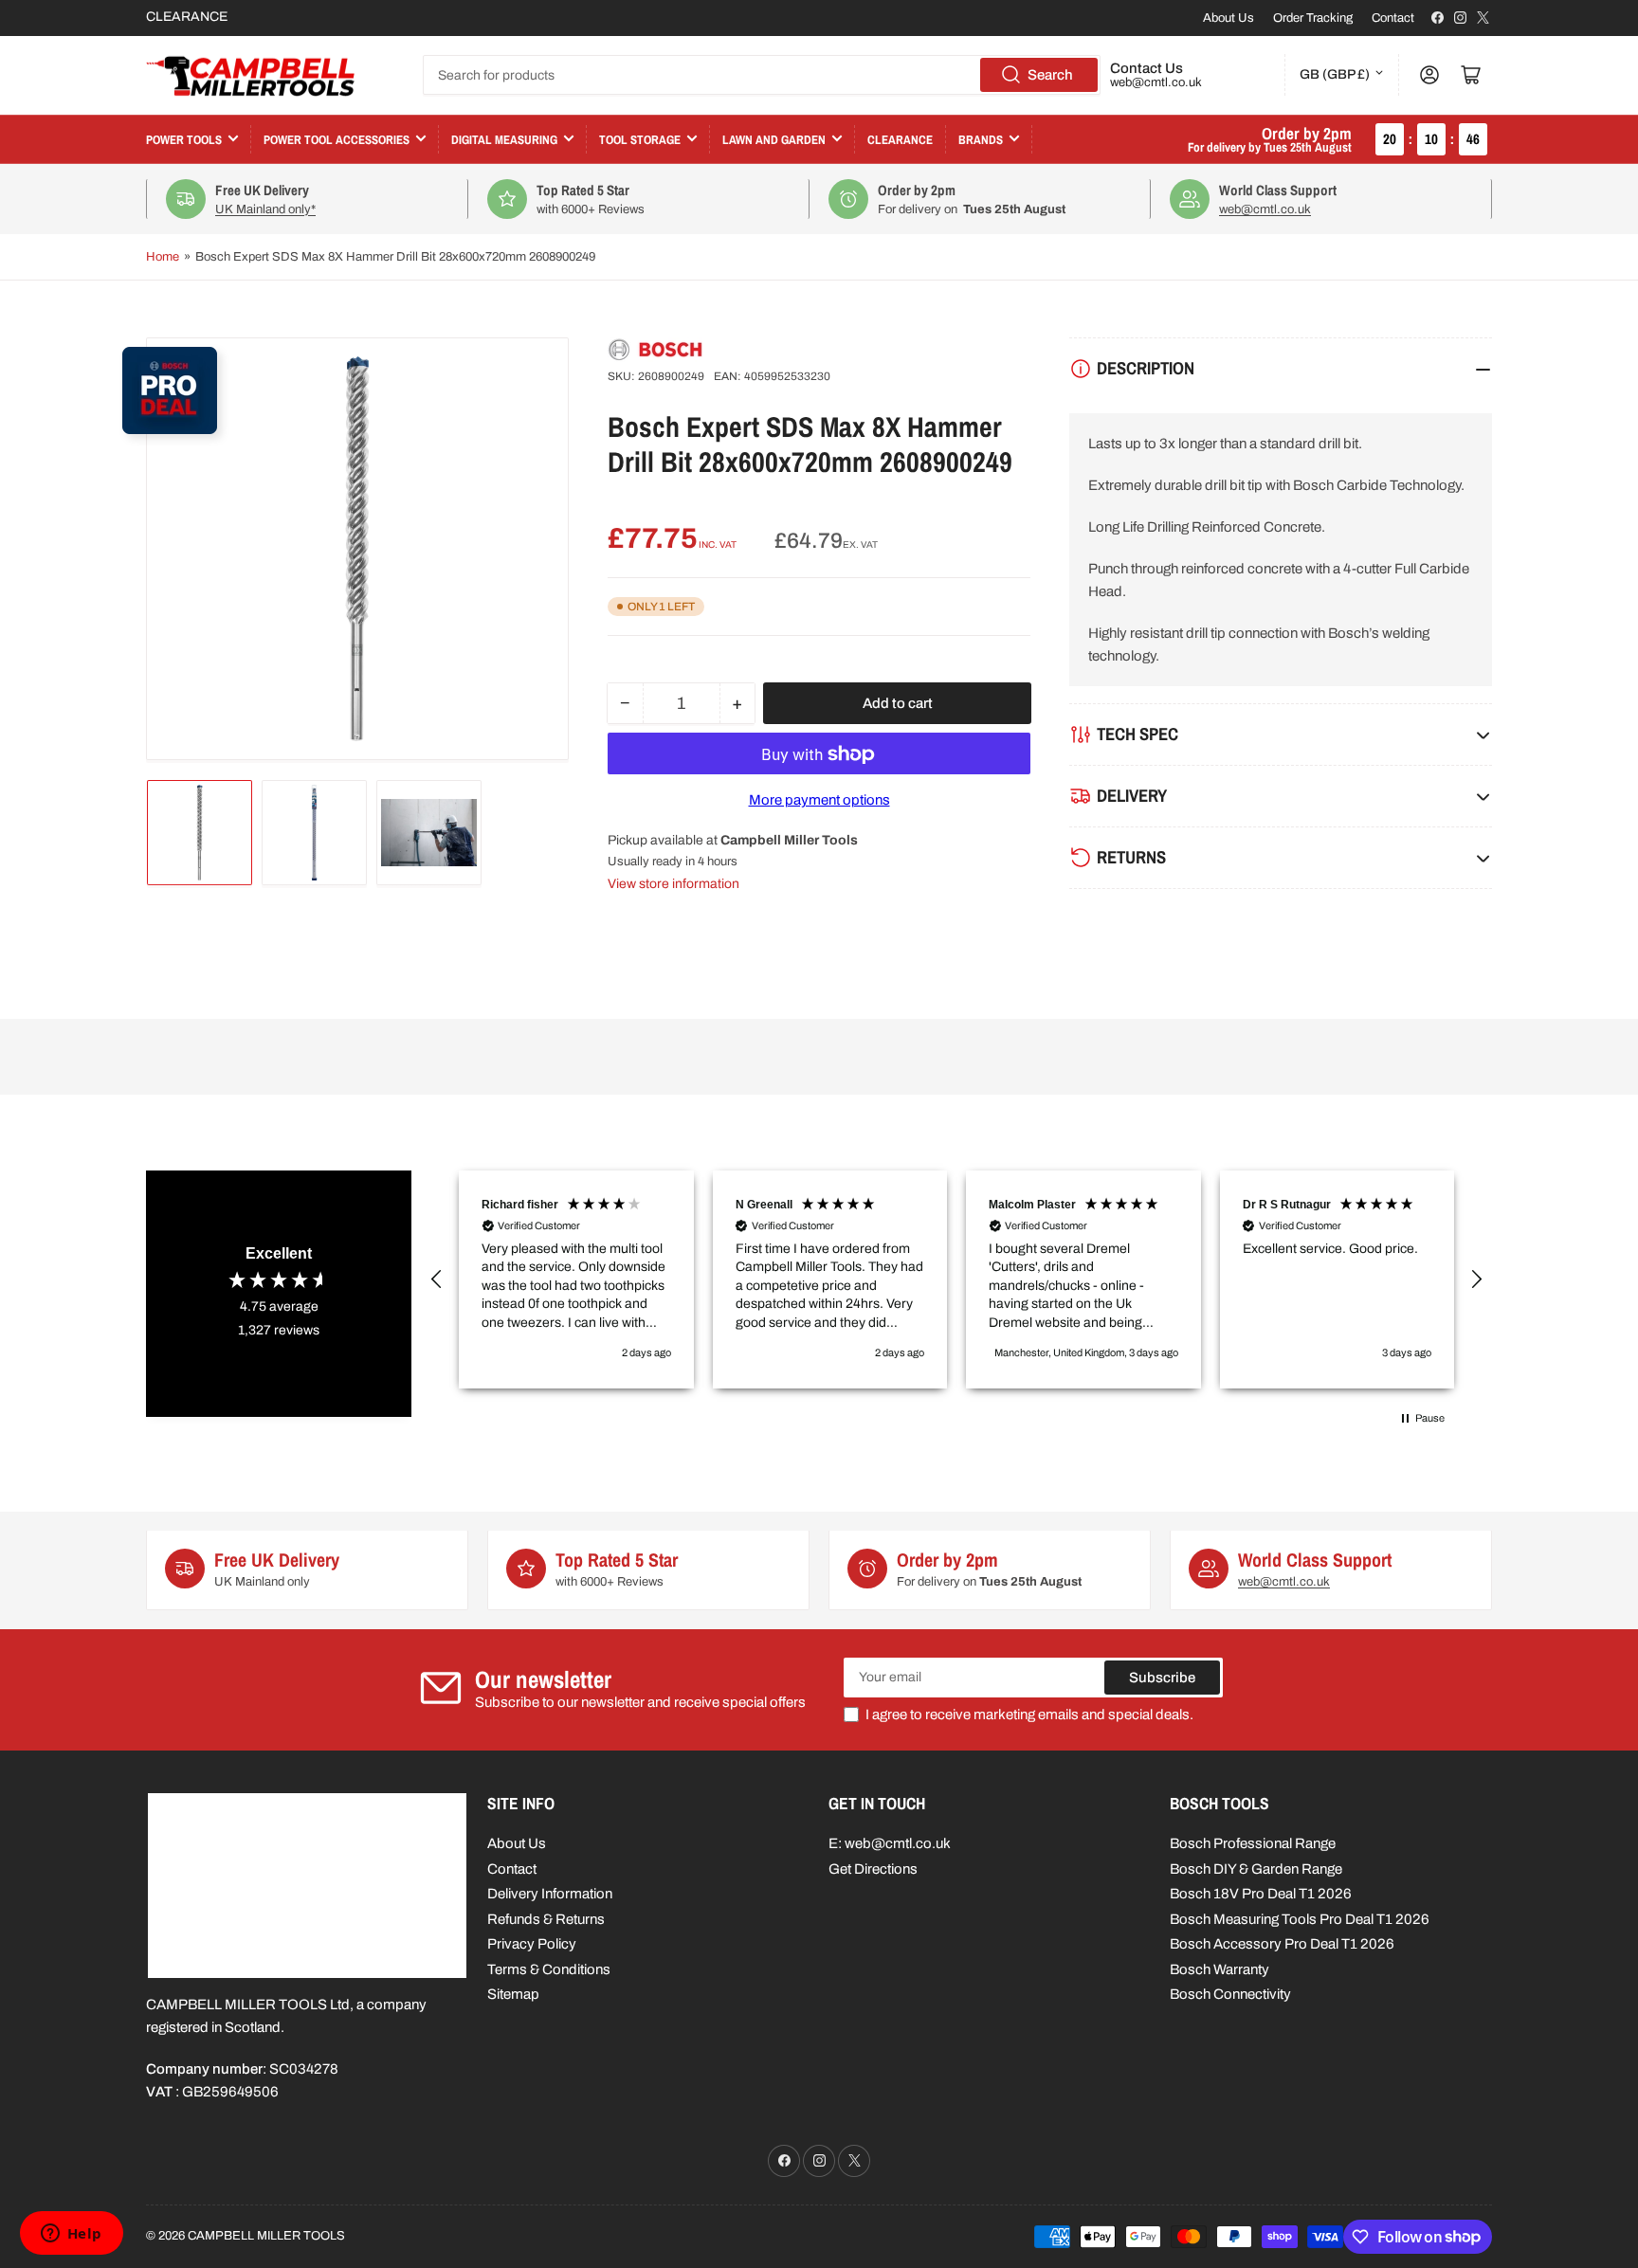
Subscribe (1162, 1678)
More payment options (819, 801)
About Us (1228, 18)
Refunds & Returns (546, 1919)
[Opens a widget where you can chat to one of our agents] (71, 2235)
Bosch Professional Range (1253, 1843)
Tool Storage (640, 140)
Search (1050, 75)
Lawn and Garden (774, 140)
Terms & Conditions (549, 1969)
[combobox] (762, 75)
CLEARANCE (187, 17)
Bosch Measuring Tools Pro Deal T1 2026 (1300, 1919)
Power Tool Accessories (337, 140)
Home (163, 257)
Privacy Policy (532, 1944)
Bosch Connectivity (1230, 1994)
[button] (437, 1279)
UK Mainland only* (265, 209)
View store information (673, 884)
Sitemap (513, 1994)
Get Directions (873, 1869)
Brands (981, 140)
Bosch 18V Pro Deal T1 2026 (1261, 1894)
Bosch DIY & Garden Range (1256, 1869)
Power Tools (184, 140)
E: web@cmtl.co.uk (890, 1843)
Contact (1393, 18)
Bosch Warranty (1219, 1969)
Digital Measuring (504, 140)
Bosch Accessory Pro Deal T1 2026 (1282, 1944)
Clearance (900, 140)
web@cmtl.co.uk (1156, 82)
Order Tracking (1313, 18)
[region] (956, 1279)
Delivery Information (550, 1894)
